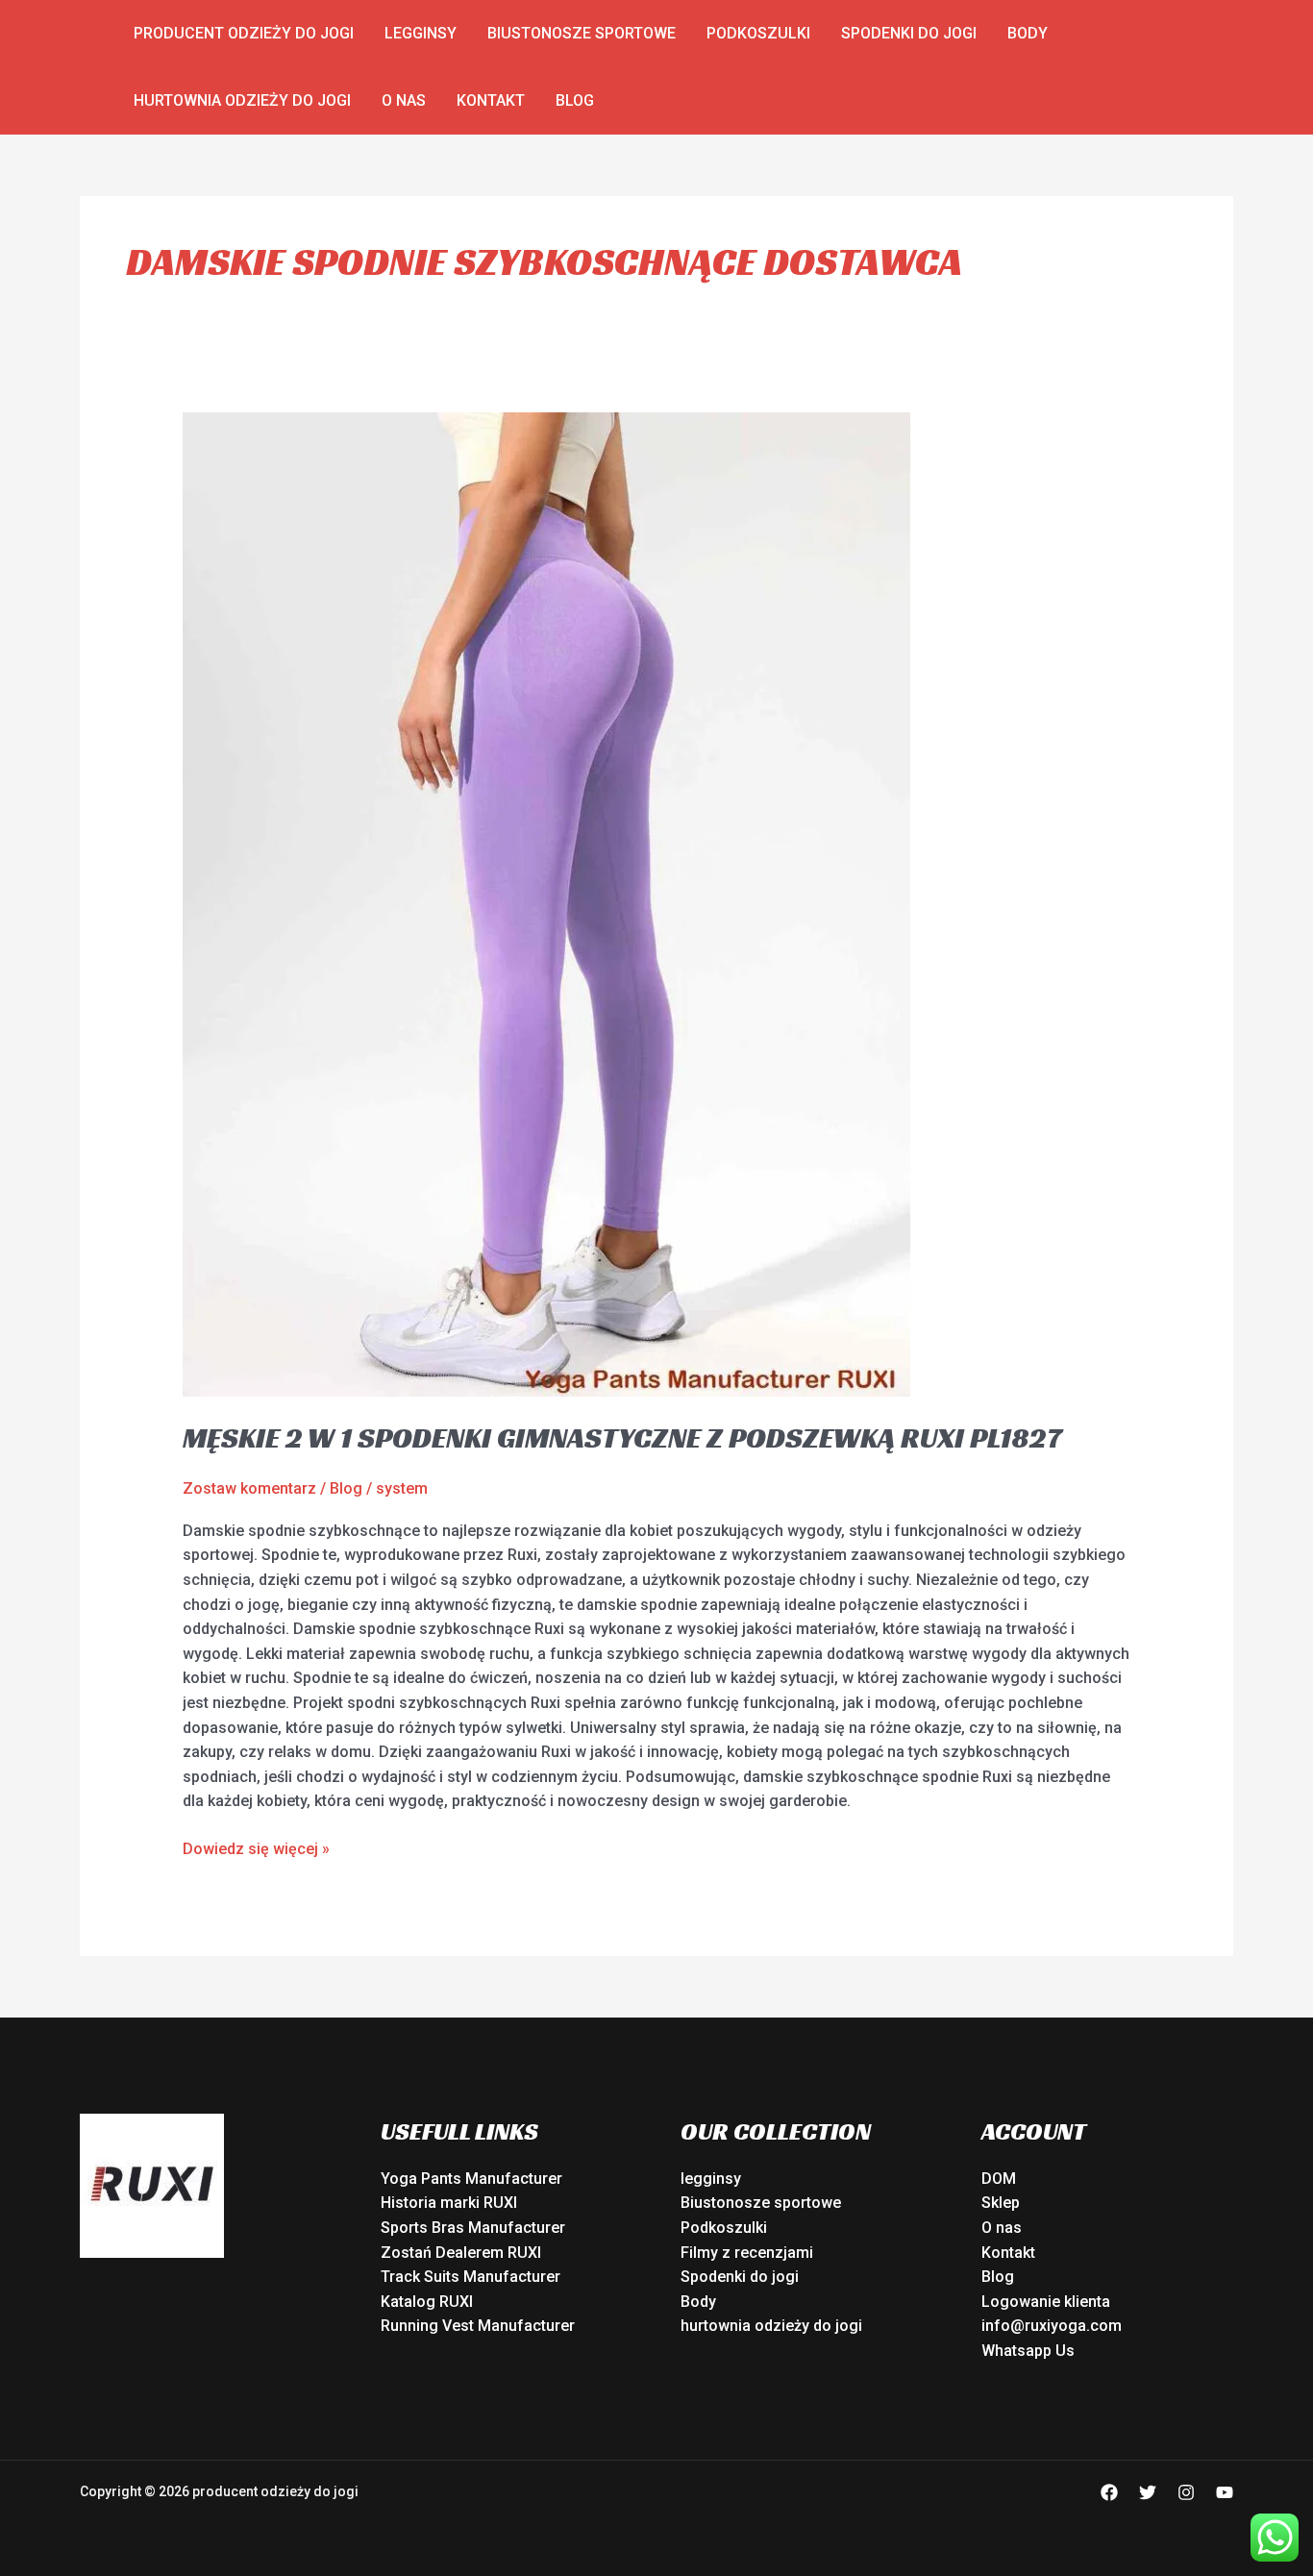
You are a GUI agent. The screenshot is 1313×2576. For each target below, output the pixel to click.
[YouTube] (1225, 2492)
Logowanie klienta (1046, 2302)
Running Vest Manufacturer (478, 2326)
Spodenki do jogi (909, 33)
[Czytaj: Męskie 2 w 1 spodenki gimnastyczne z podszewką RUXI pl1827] (546, 904)
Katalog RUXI (427, 2302)
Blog (575, 100)
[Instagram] (1186, 2492)
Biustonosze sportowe (582, 33)
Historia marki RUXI (449, 2203)
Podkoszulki (758, 33)
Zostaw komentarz (249, 1488)
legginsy (421, 33)
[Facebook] (1109, 2492)
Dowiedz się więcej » (256, 1847)
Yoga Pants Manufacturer (471, 2179)
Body (1028, 33)
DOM (999, 2179)
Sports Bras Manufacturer (473, 2228)
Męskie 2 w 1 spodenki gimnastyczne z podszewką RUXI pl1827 (622, 1438)
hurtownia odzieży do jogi (242, 100)
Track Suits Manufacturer (471, 2277)
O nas (404, 100)
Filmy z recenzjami (747, 2253)
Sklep (1001, 2203)
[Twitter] (1148, 2492)
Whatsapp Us (1028, 2351)
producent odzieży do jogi (244, 33)
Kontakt (491, 100)
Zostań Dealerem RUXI (461, 2253)
